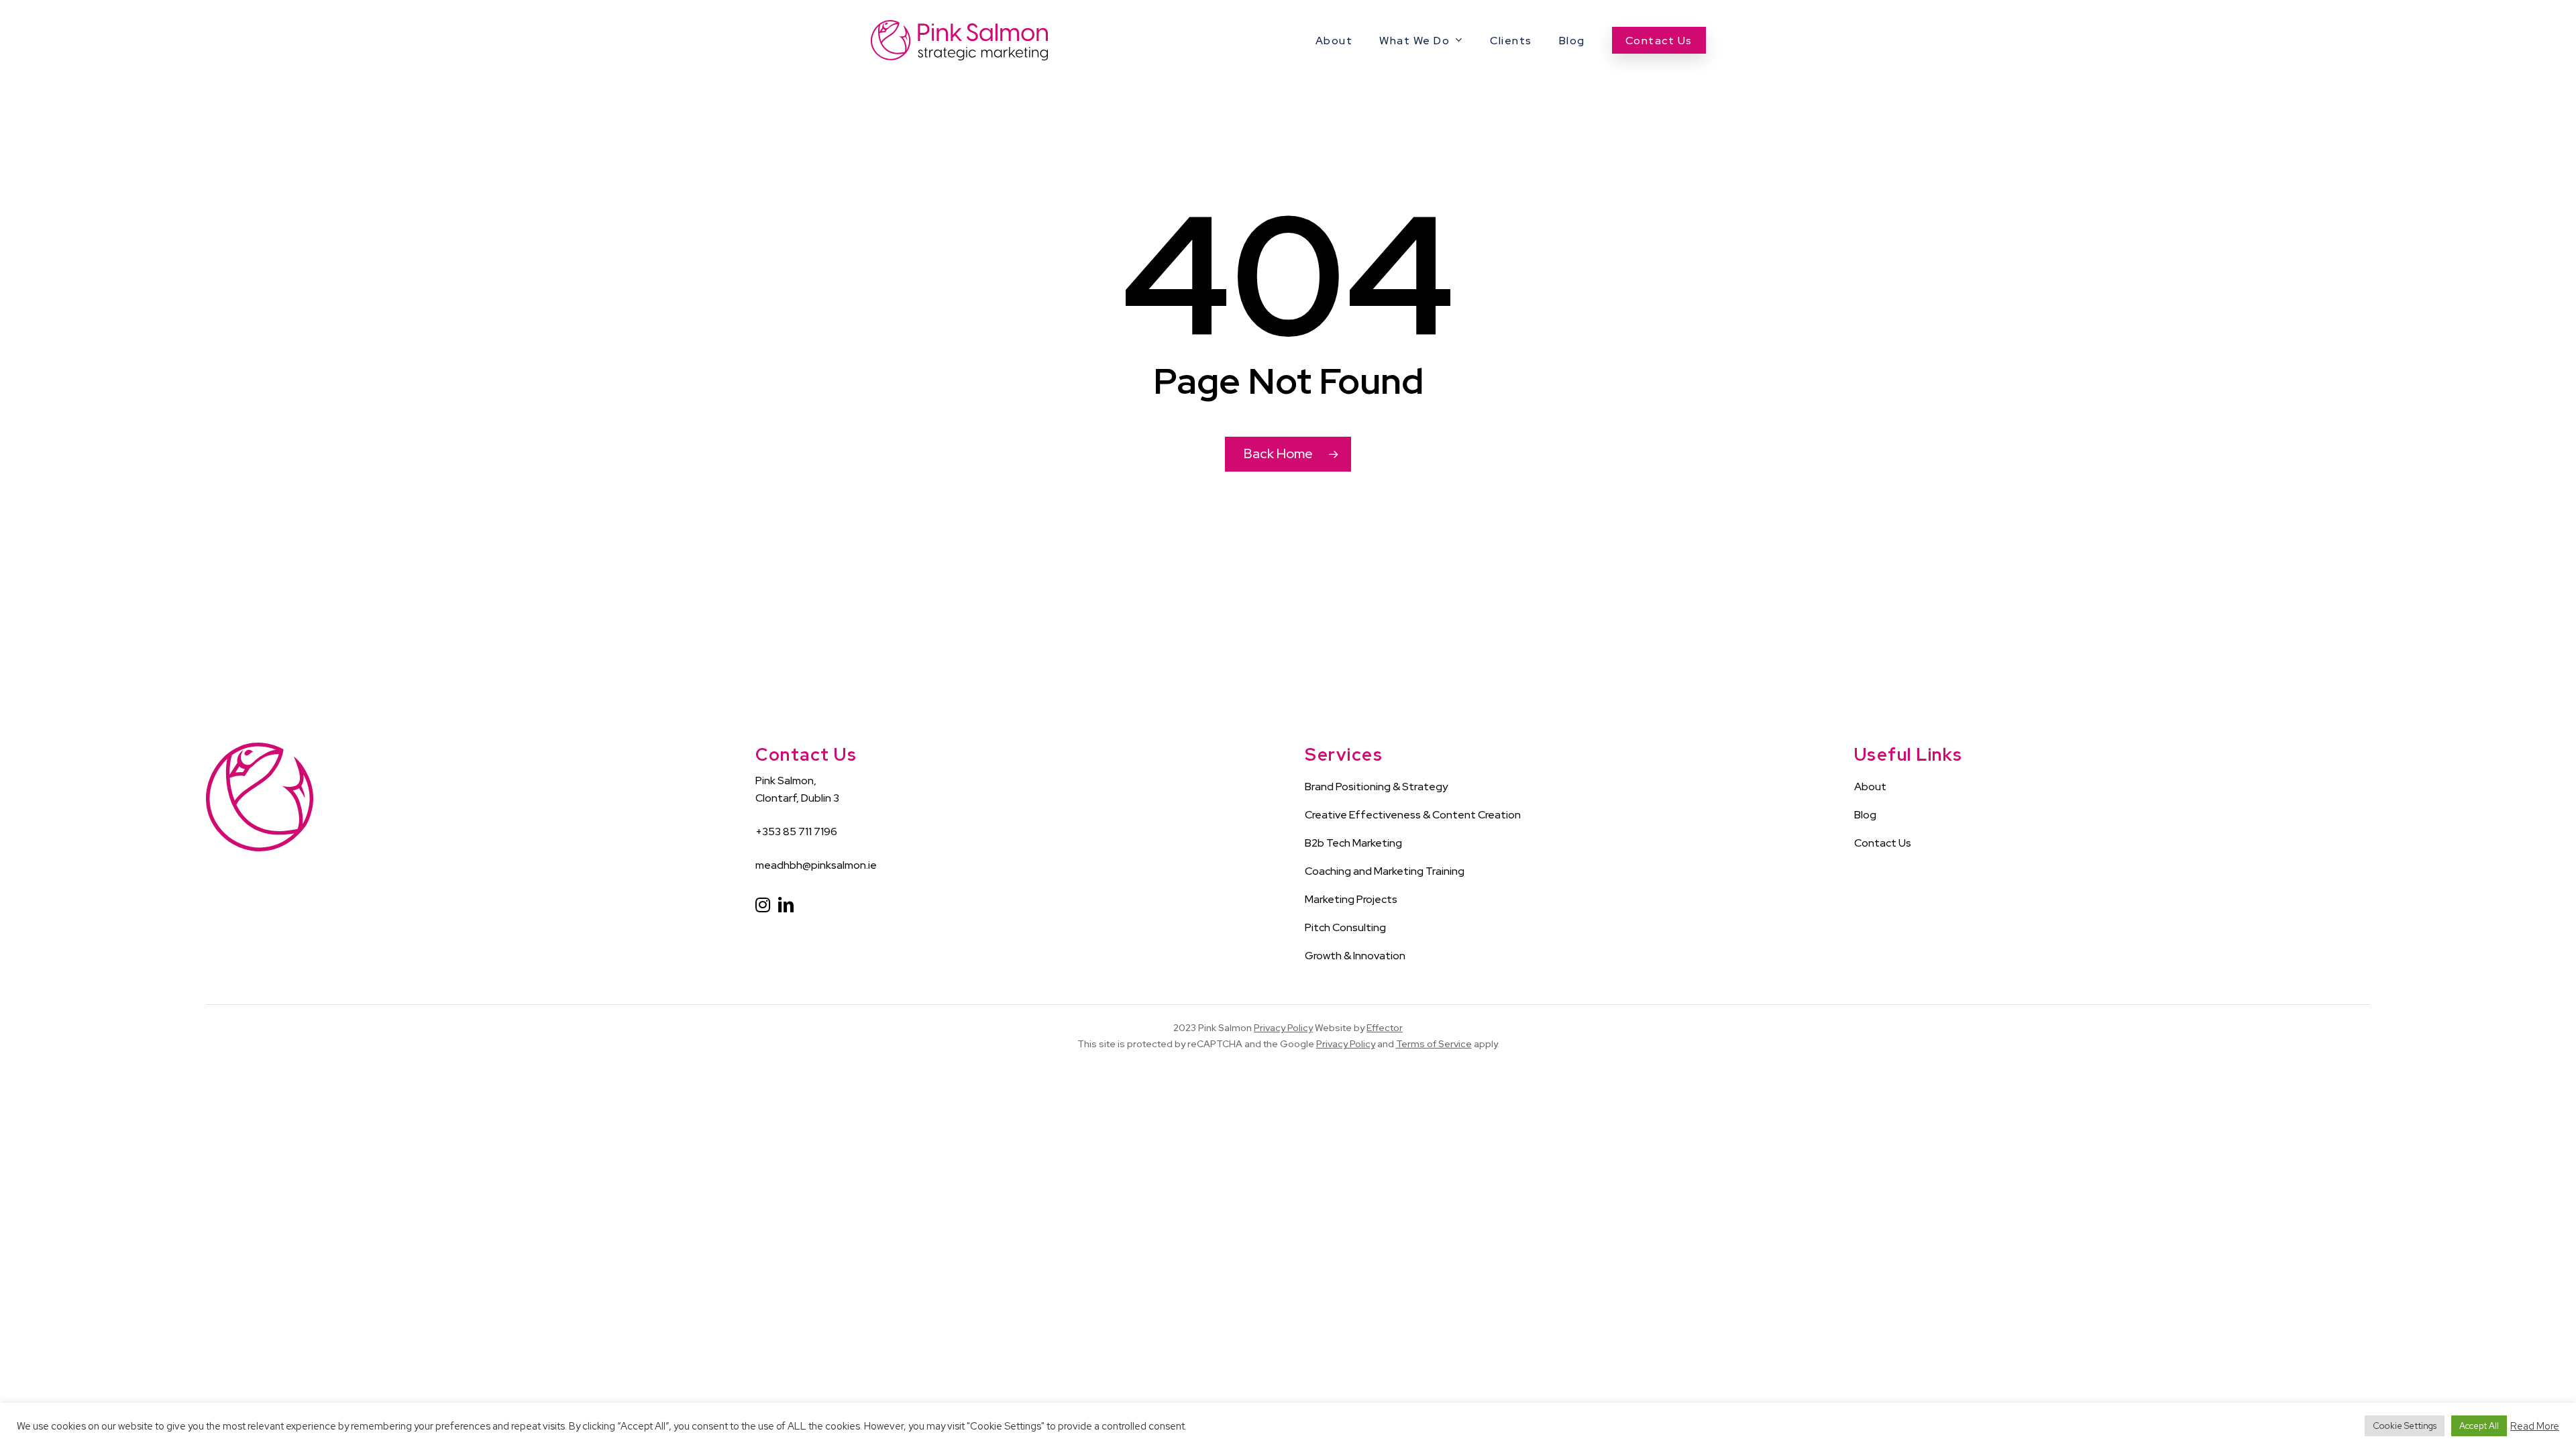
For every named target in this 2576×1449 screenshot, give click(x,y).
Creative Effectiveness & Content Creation (1413, 815)
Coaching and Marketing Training (1385, 871)
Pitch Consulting (1345, 927)
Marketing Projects (1351, 899)
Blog (1865, 815)
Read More (2535, 1426)
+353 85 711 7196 (796, 831)
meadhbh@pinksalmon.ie (816, 865)
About (1870, 787)
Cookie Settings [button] (2405, 1426)
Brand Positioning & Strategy (1376, 787)
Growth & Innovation (1355, 956)
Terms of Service (1434, 1044)
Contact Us (1883, 843)
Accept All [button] (2479, 1426)
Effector (1385, 1028)
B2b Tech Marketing (1353, 843)
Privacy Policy (1283, 1028)
